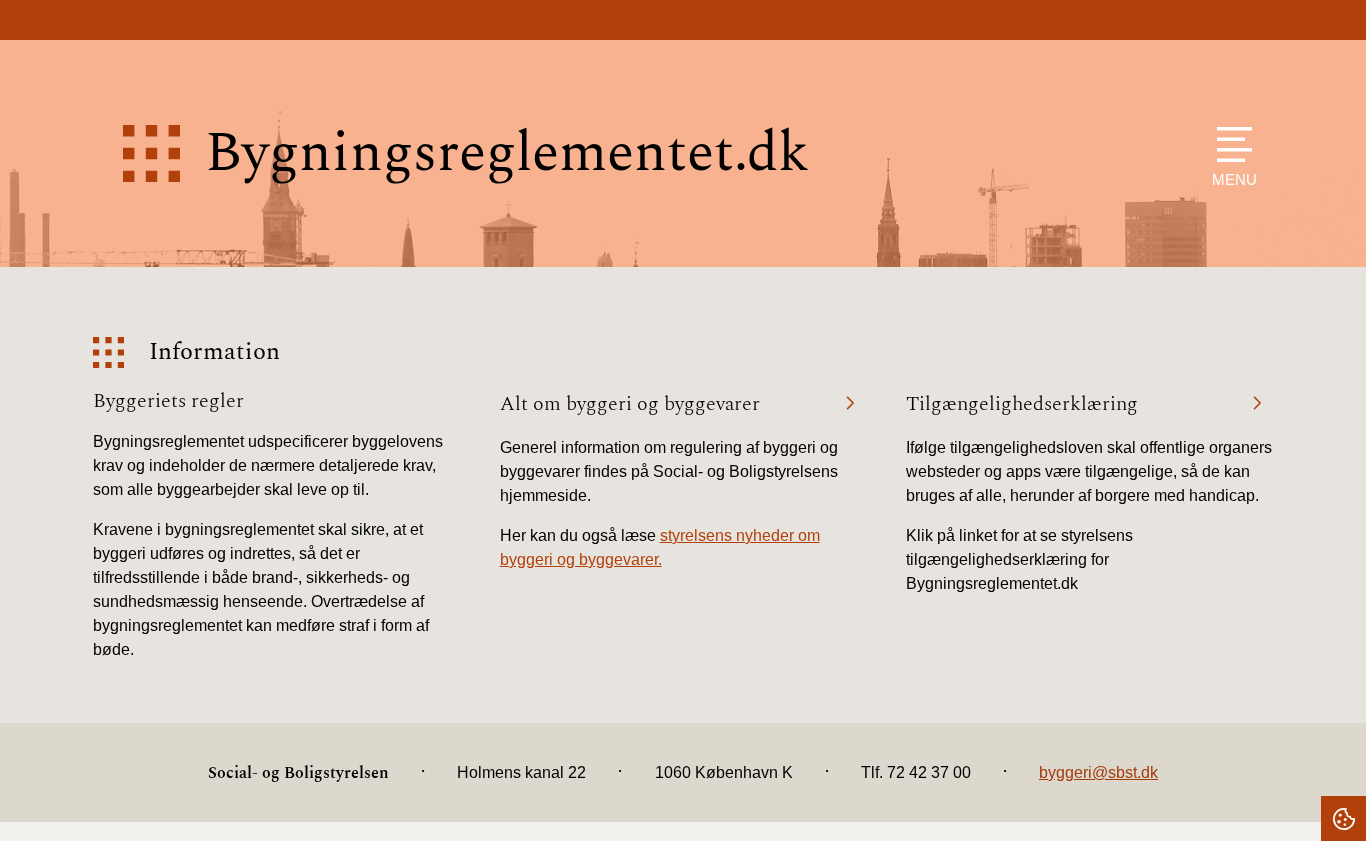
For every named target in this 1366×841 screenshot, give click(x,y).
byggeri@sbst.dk (1098, 772)
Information (214, 352)
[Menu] (1229, 144)
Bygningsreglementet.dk (507, 153)
